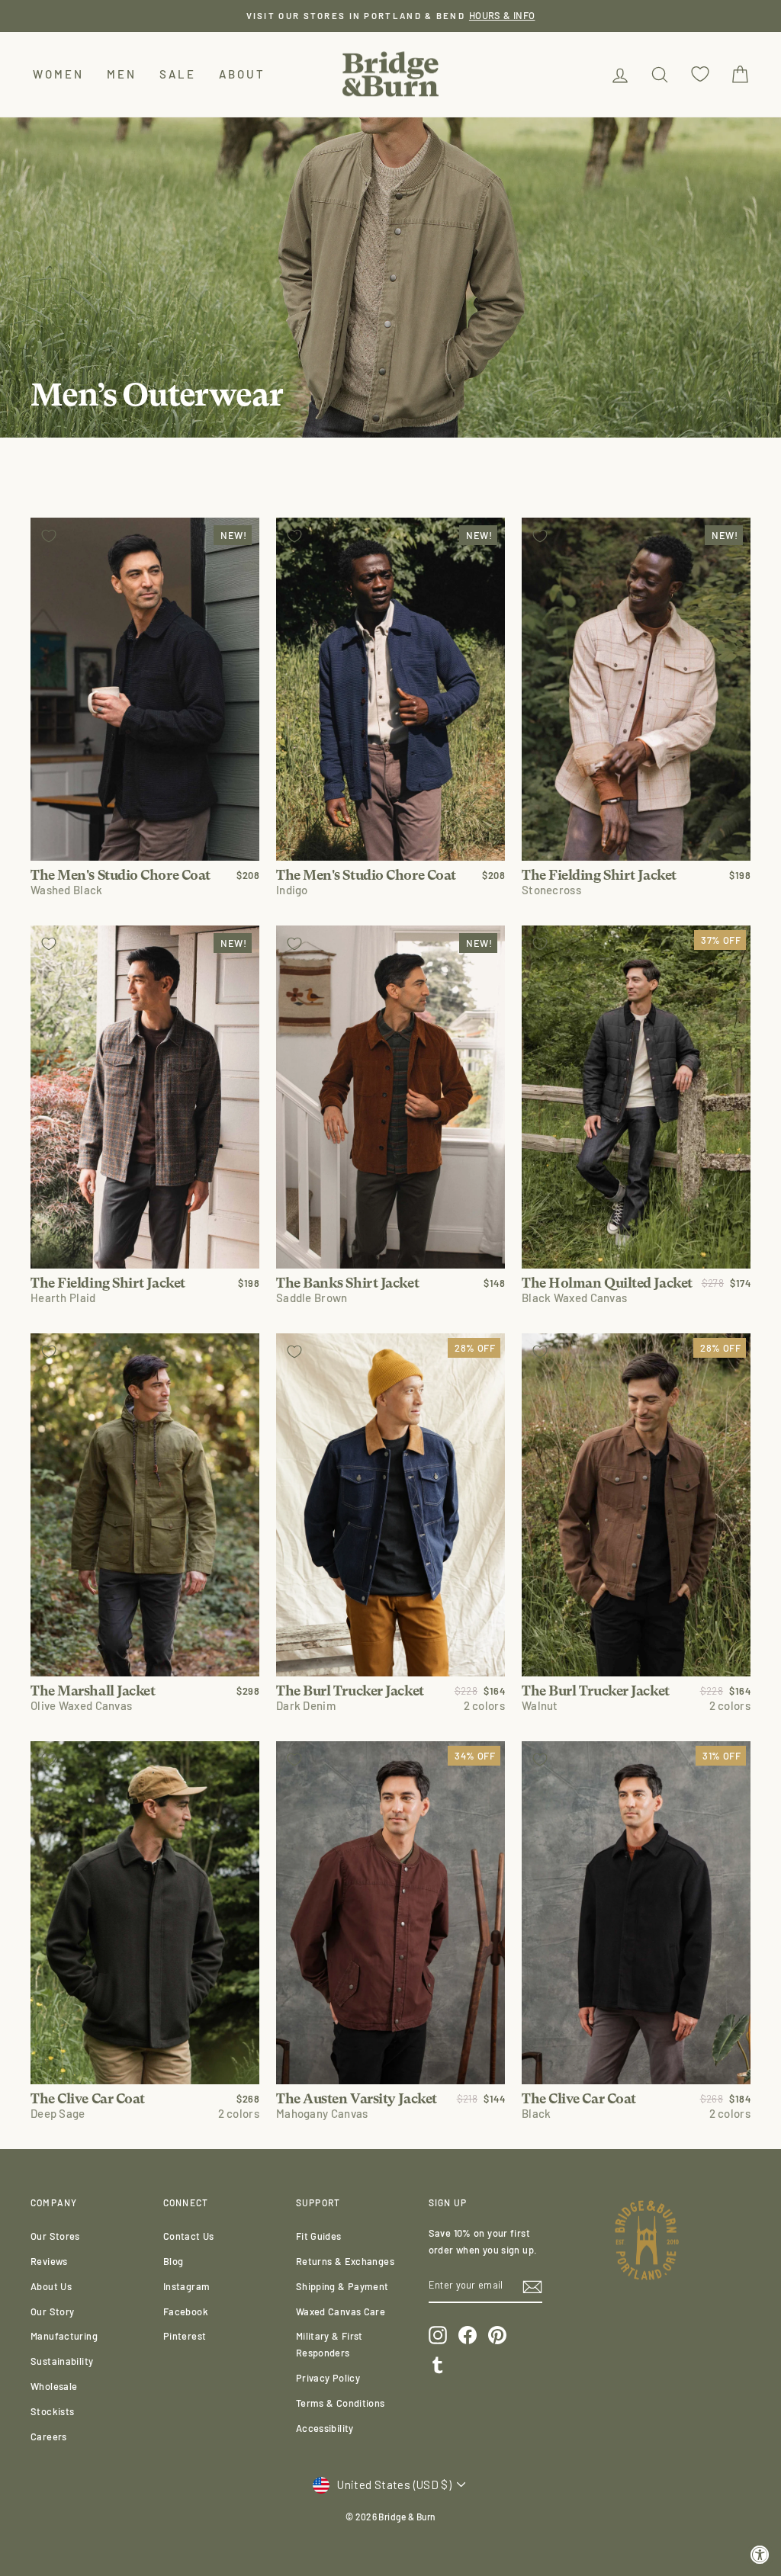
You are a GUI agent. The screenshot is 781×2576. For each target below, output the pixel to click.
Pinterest (185, 2336)
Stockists (52, 2411)
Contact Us (189, 2236)
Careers (49, 2436)
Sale (178, 74)
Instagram (186, 2286)
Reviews (49, 2261)
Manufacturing (64, 2336)
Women (58, 74)
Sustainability (62, 2361)
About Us (51, 2286)
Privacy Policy (328, 2378)
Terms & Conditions (341, 2403)
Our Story (52, 2311)
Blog (174, 2261)
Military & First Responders (329, 2344)
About (242, 74)
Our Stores (55, 2236)
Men (122, 74)
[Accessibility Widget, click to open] (760, 2555)
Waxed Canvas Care (341, 2311)
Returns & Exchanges (345, 2261)
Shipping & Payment (342, 2286)
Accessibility (325, 2428)
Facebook (186, 2311)
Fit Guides (319, 2236)
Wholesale (54, 2386)
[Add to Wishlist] (49, 536)
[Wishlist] (700, 74)
